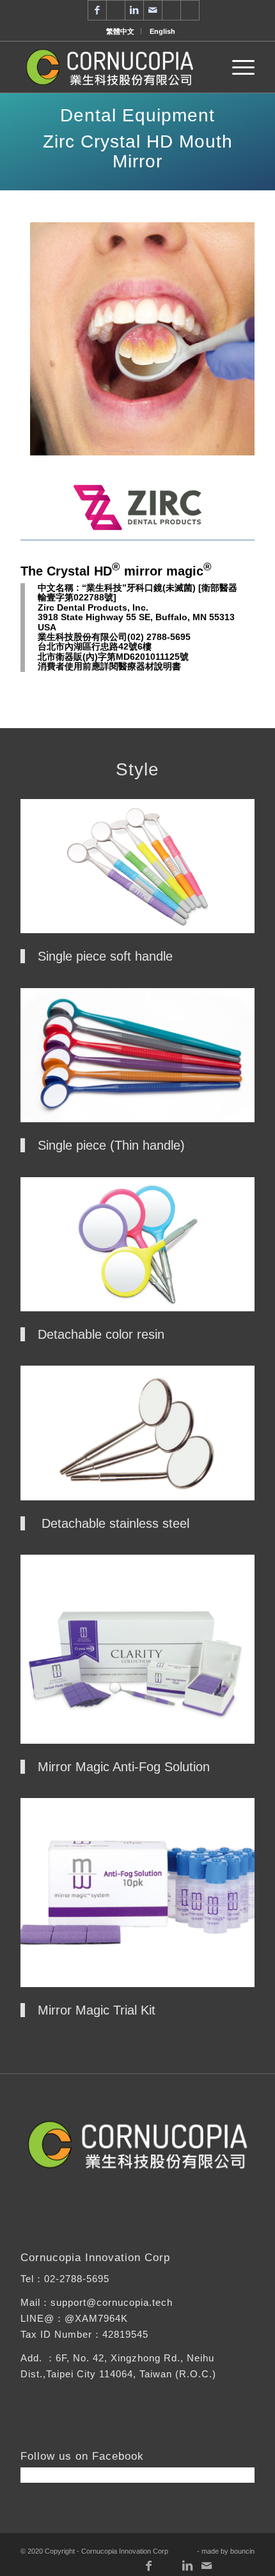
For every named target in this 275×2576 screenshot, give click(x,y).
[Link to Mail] (153, 10)
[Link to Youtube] (116, 10)
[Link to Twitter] (190, 10)
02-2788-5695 (77, 2279)
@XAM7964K (96, 2318)
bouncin (242, 2551)
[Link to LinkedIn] (134, 10)
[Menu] (237, 67)
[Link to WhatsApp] (171, 10)
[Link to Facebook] (97, 10)
